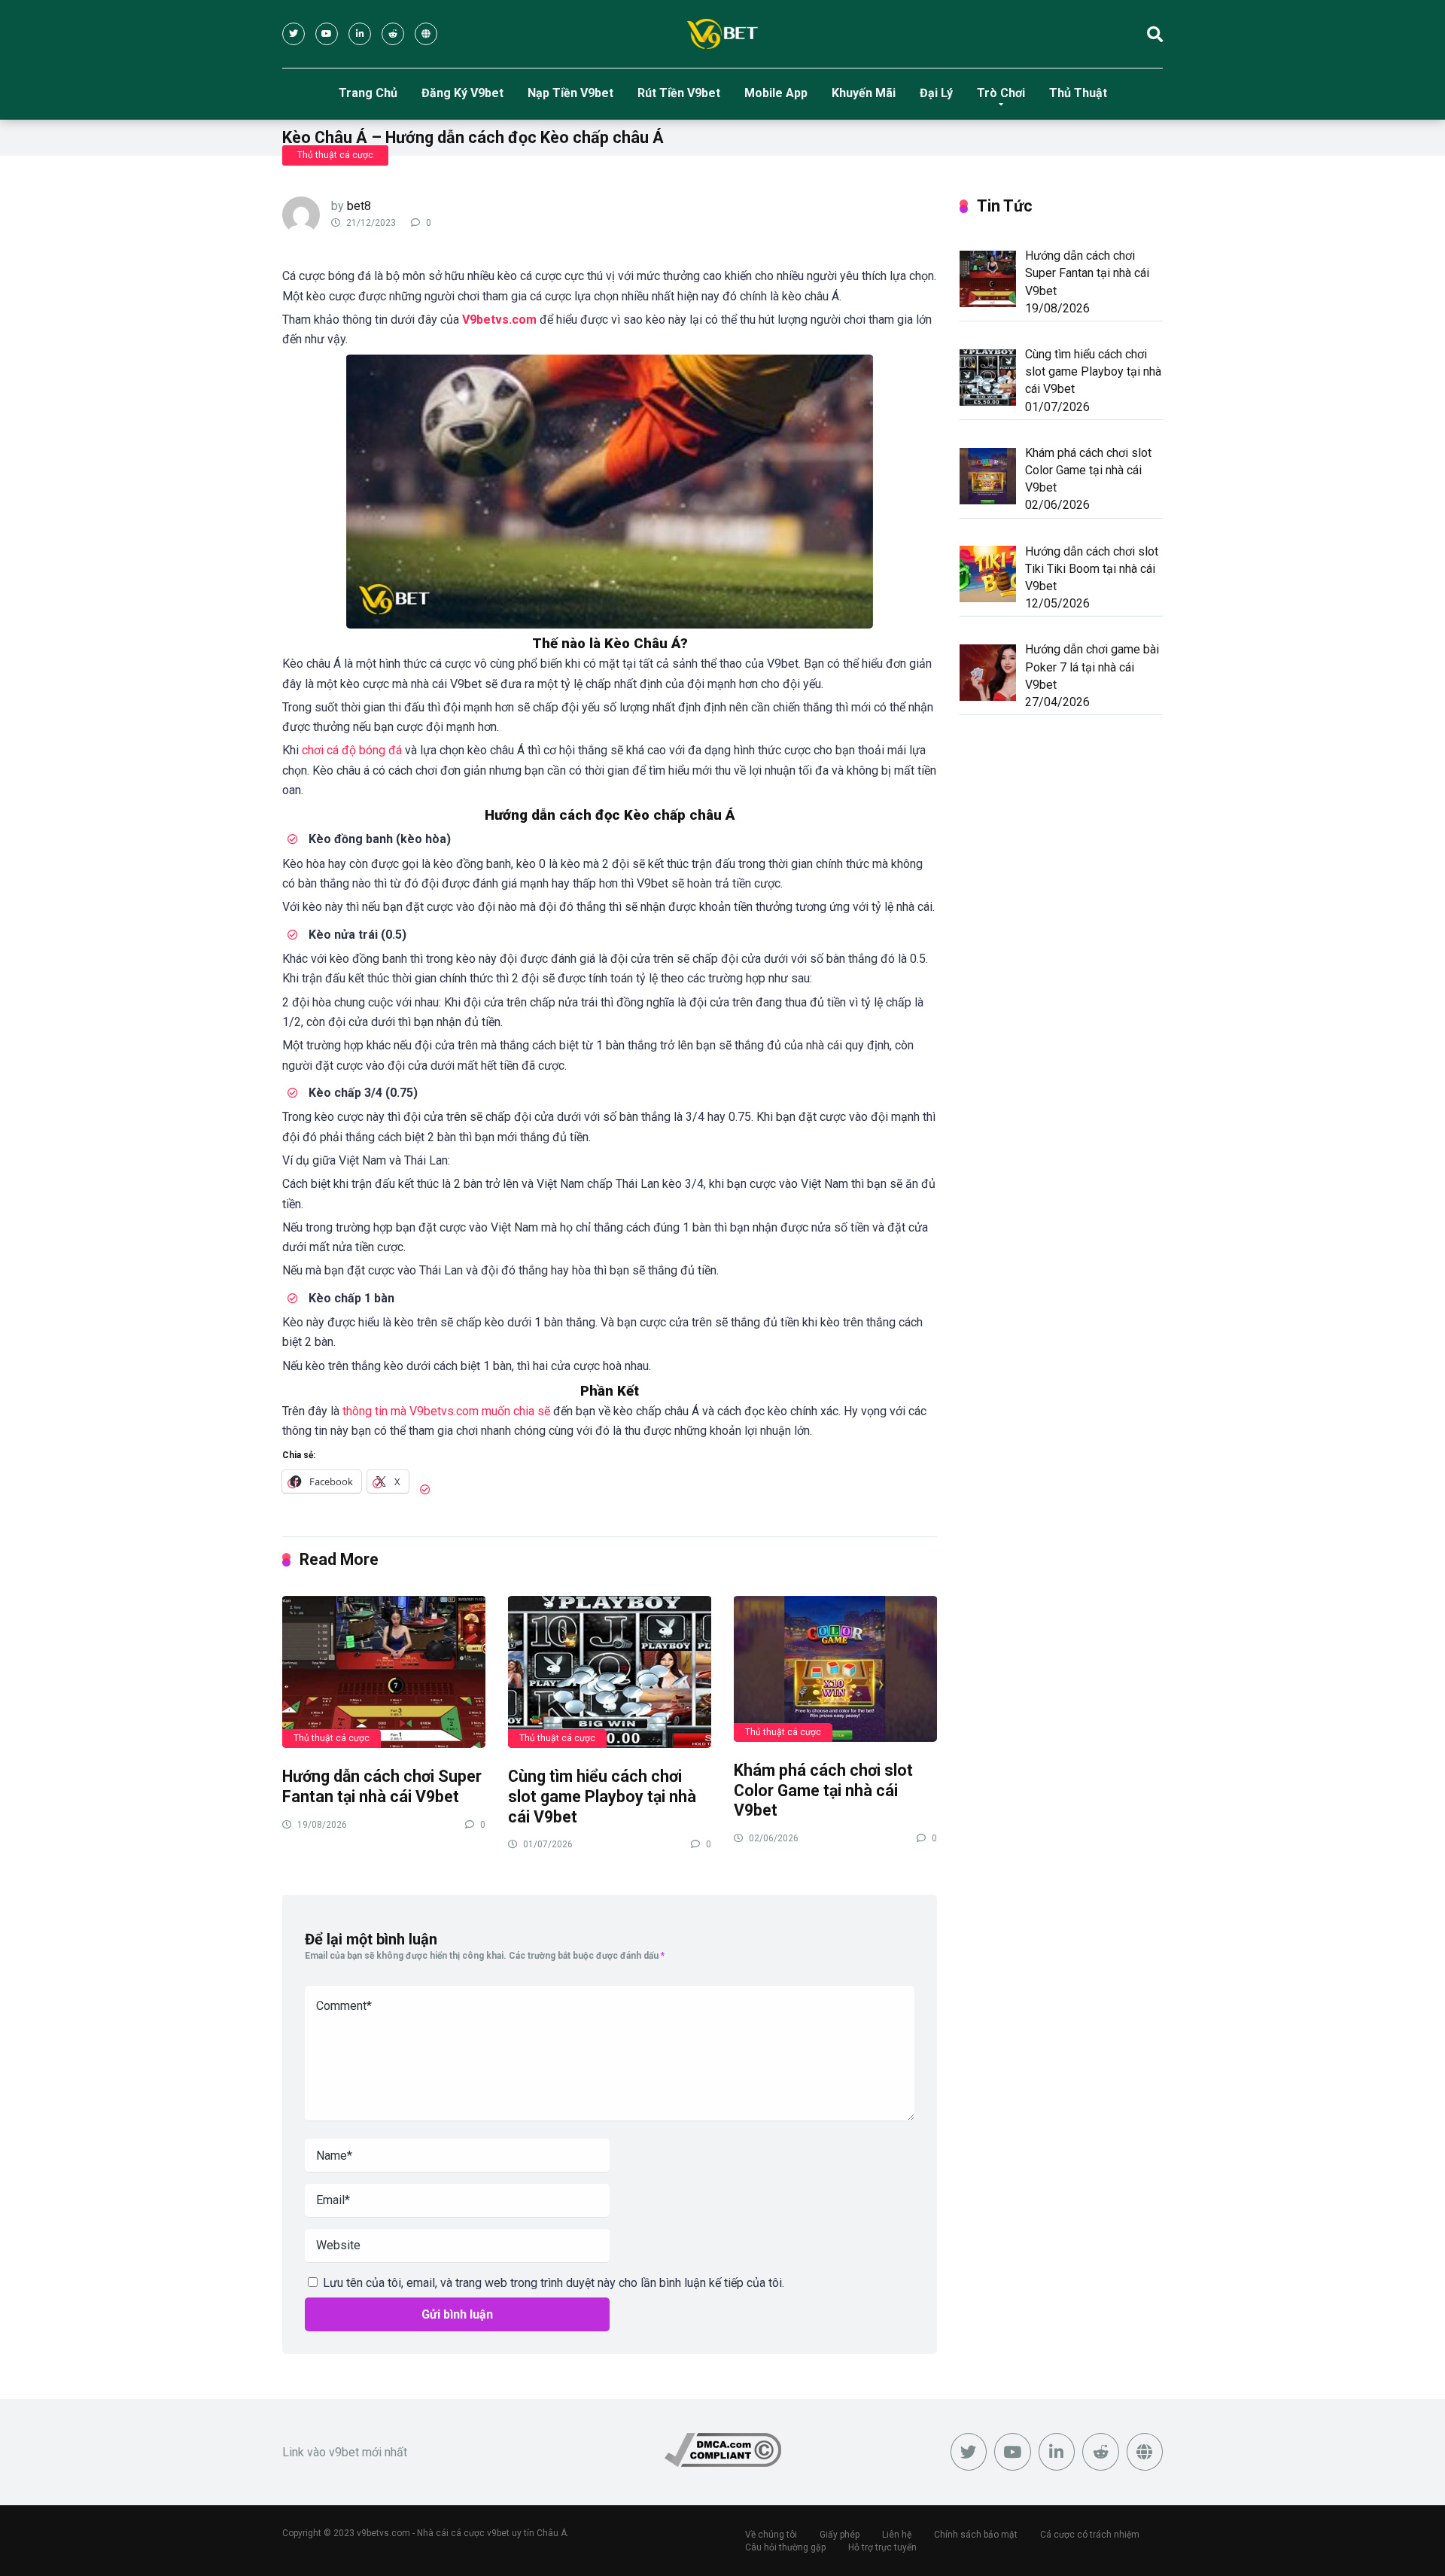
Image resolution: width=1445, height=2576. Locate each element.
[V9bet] (722, 34)
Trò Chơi (1001, 93)
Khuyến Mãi (864, 93)
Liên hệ (897, 2535)
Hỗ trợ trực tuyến (882, 2547)
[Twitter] (294, 34)
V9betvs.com (499, 320)
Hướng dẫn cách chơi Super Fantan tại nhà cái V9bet (382, 1786)
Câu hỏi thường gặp (785, 2547)
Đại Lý (936, 93)
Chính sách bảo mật (976, 2535)
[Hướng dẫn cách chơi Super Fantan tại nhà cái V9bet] (384, 1672)
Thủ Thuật (1078, 93)
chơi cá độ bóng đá (352, 750)
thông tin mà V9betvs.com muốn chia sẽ (446, 1411)
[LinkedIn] (360, 34)
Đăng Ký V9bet (462, 93)
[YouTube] (327, 34)
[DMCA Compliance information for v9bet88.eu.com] (723, 2463)
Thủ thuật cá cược (335, 155)
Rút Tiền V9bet (679, 93)
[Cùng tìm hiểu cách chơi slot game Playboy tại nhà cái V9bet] (610, 1672)
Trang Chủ (368, 93)
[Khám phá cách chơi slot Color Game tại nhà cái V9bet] (835, 1668)
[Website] (426, 34)
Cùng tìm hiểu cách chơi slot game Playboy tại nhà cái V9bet (602, 1796)
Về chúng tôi (771, 2535)
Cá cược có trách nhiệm (1090, 2535)
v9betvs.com (383, 2533)
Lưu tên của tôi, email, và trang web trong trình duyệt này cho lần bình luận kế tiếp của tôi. (554, 2283)
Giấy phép (840, 2535)
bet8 (359, 206)
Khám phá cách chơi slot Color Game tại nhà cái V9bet (823, 1790)
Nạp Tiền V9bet (570, 93)
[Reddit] (393, 34)
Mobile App (776, 93)
